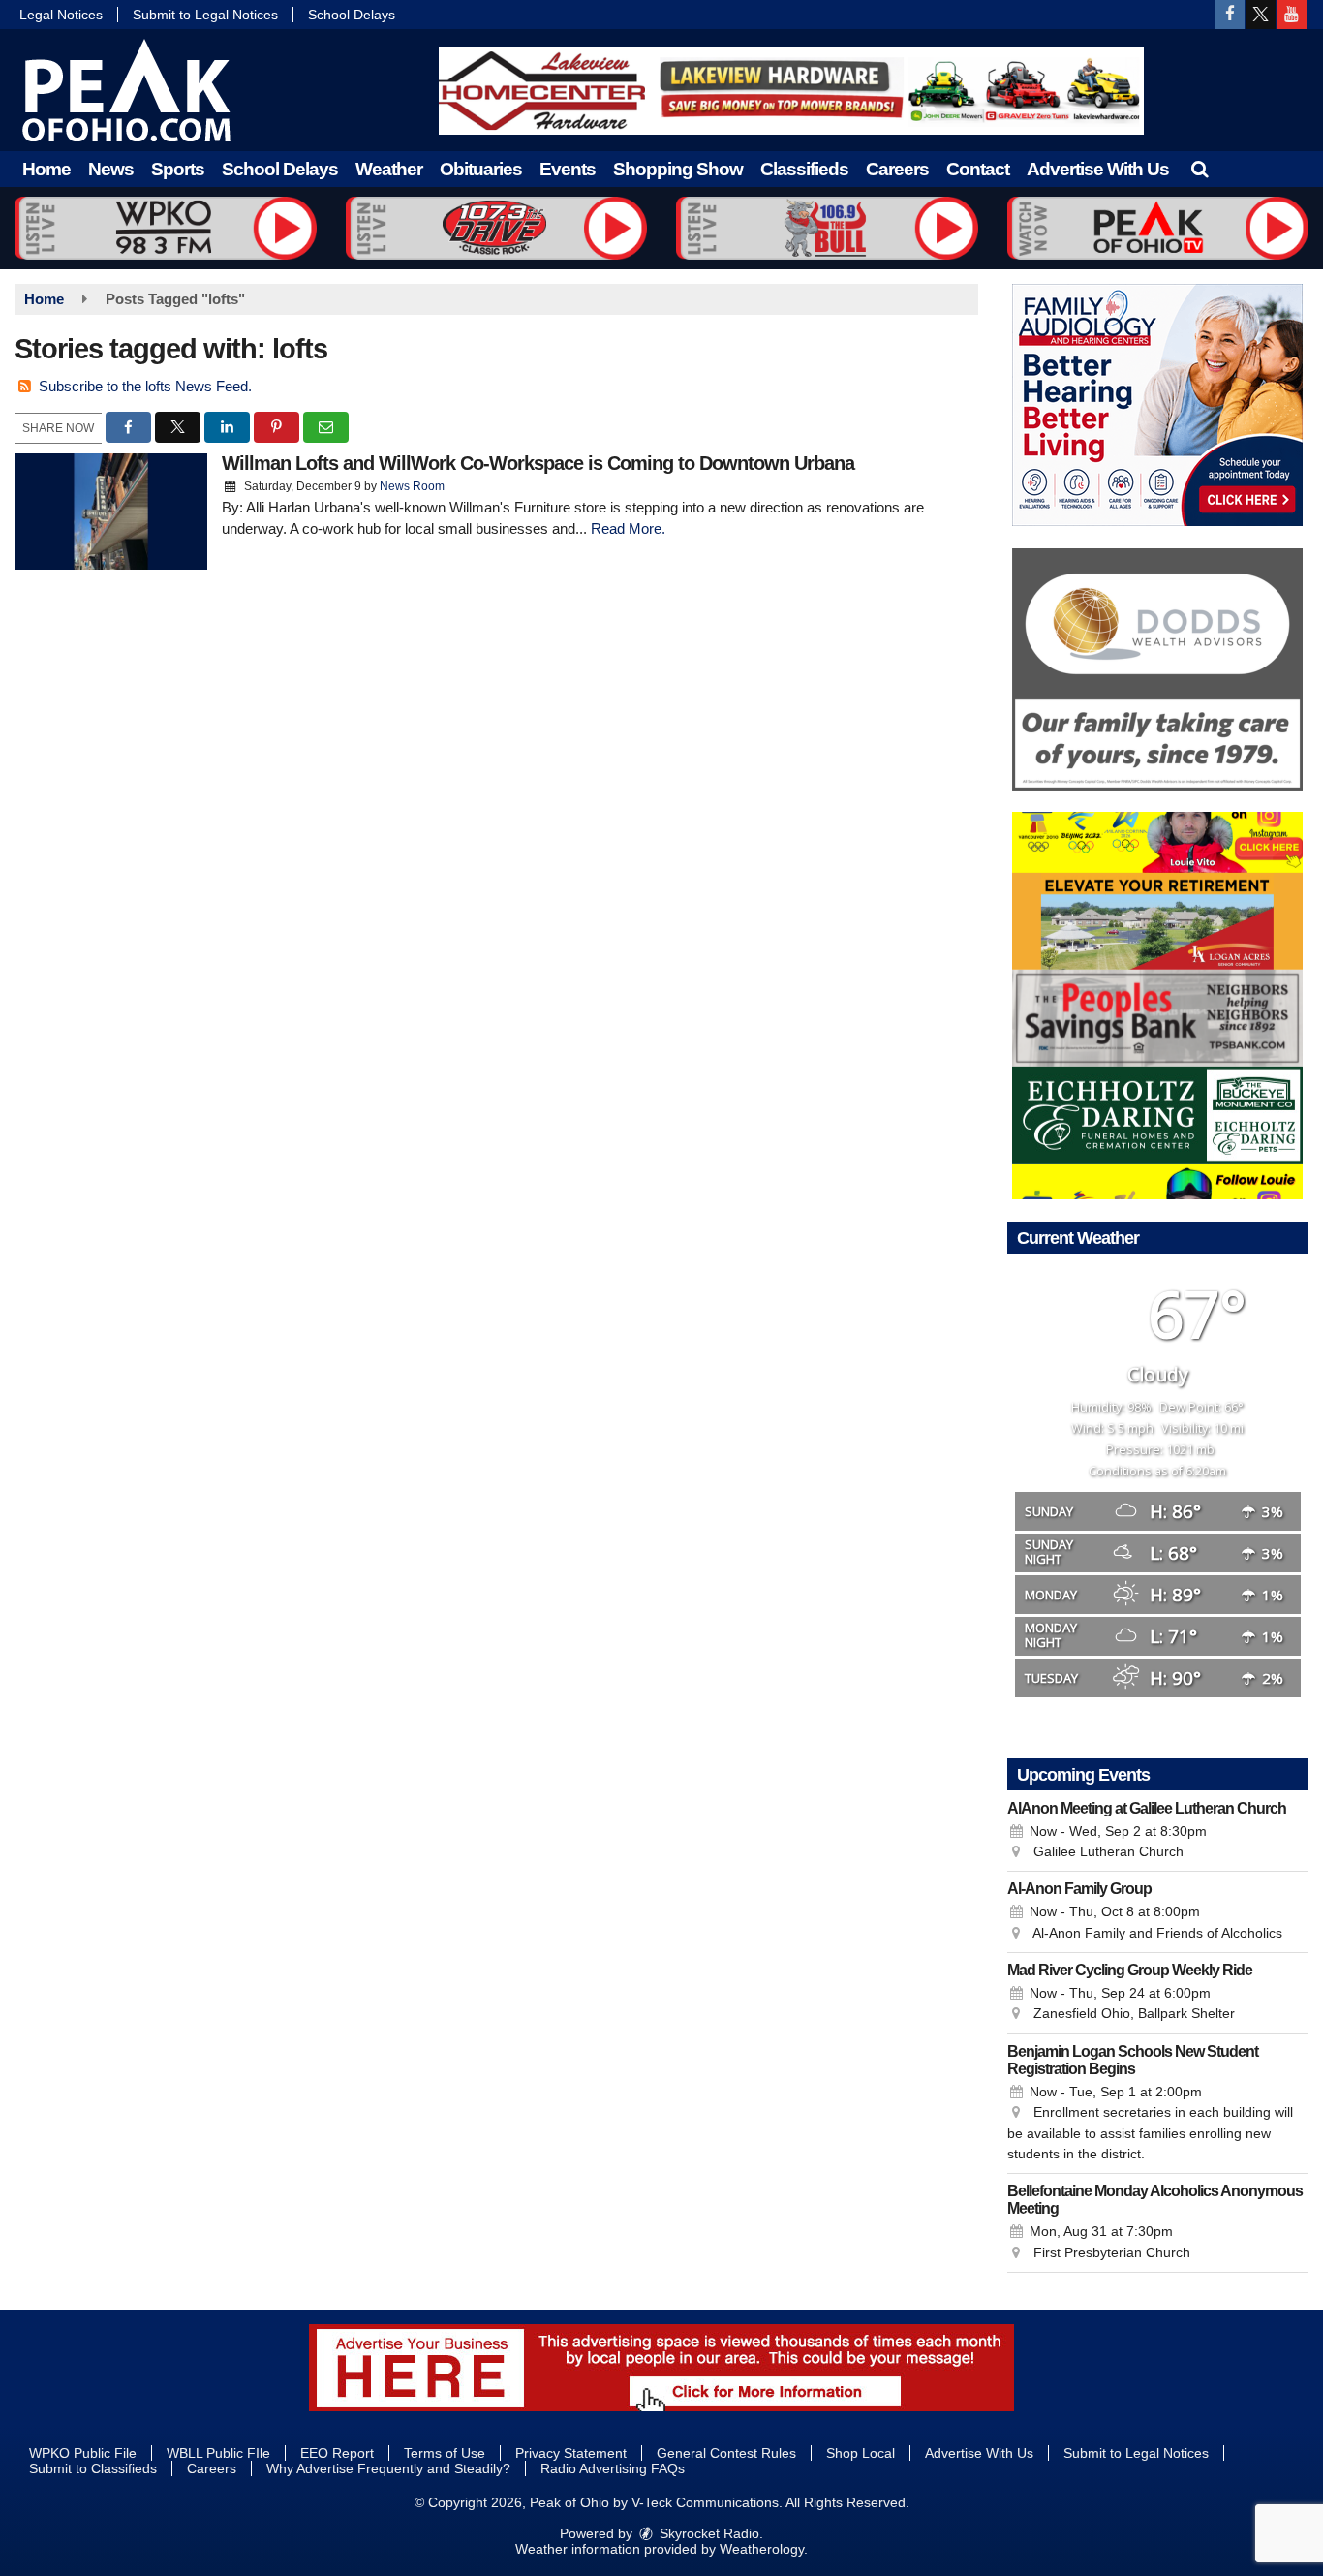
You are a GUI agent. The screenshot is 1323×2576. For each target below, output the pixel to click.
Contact (978, 169)
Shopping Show (678, 169)
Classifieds (804, 169)
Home (46, 169)
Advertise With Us (1098, 169)
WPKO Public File (83, 2453)
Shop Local (861, 2453)
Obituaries (481, 169)
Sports (178, 169)
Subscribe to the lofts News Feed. (145, 386)
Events (568, 169)
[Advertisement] (791, 91)
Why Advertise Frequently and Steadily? (388, 2468)
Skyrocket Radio (708, 2533)
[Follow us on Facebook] (1230, 15)
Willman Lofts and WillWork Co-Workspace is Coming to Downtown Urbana (538, 463)
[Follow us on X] (1261, 15)
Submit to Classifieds (93, 2468)
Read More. (628, 528)
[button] (1200, 169)
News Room (412, 486)
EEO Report (337, 2453)
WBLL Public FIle (218, 2453)
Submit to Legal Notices (205, 15)
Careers (897, 169)
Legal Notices (61, 15)
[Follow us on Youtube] (1292, 15)
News (111, 169)
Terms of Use (445, 2453)
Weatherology (762, 2549)
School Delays (352, 15)
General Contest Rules (726, 2453)
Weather (389, 169)
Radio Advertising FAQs (613, 2468)
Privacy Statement (571, 2453)
